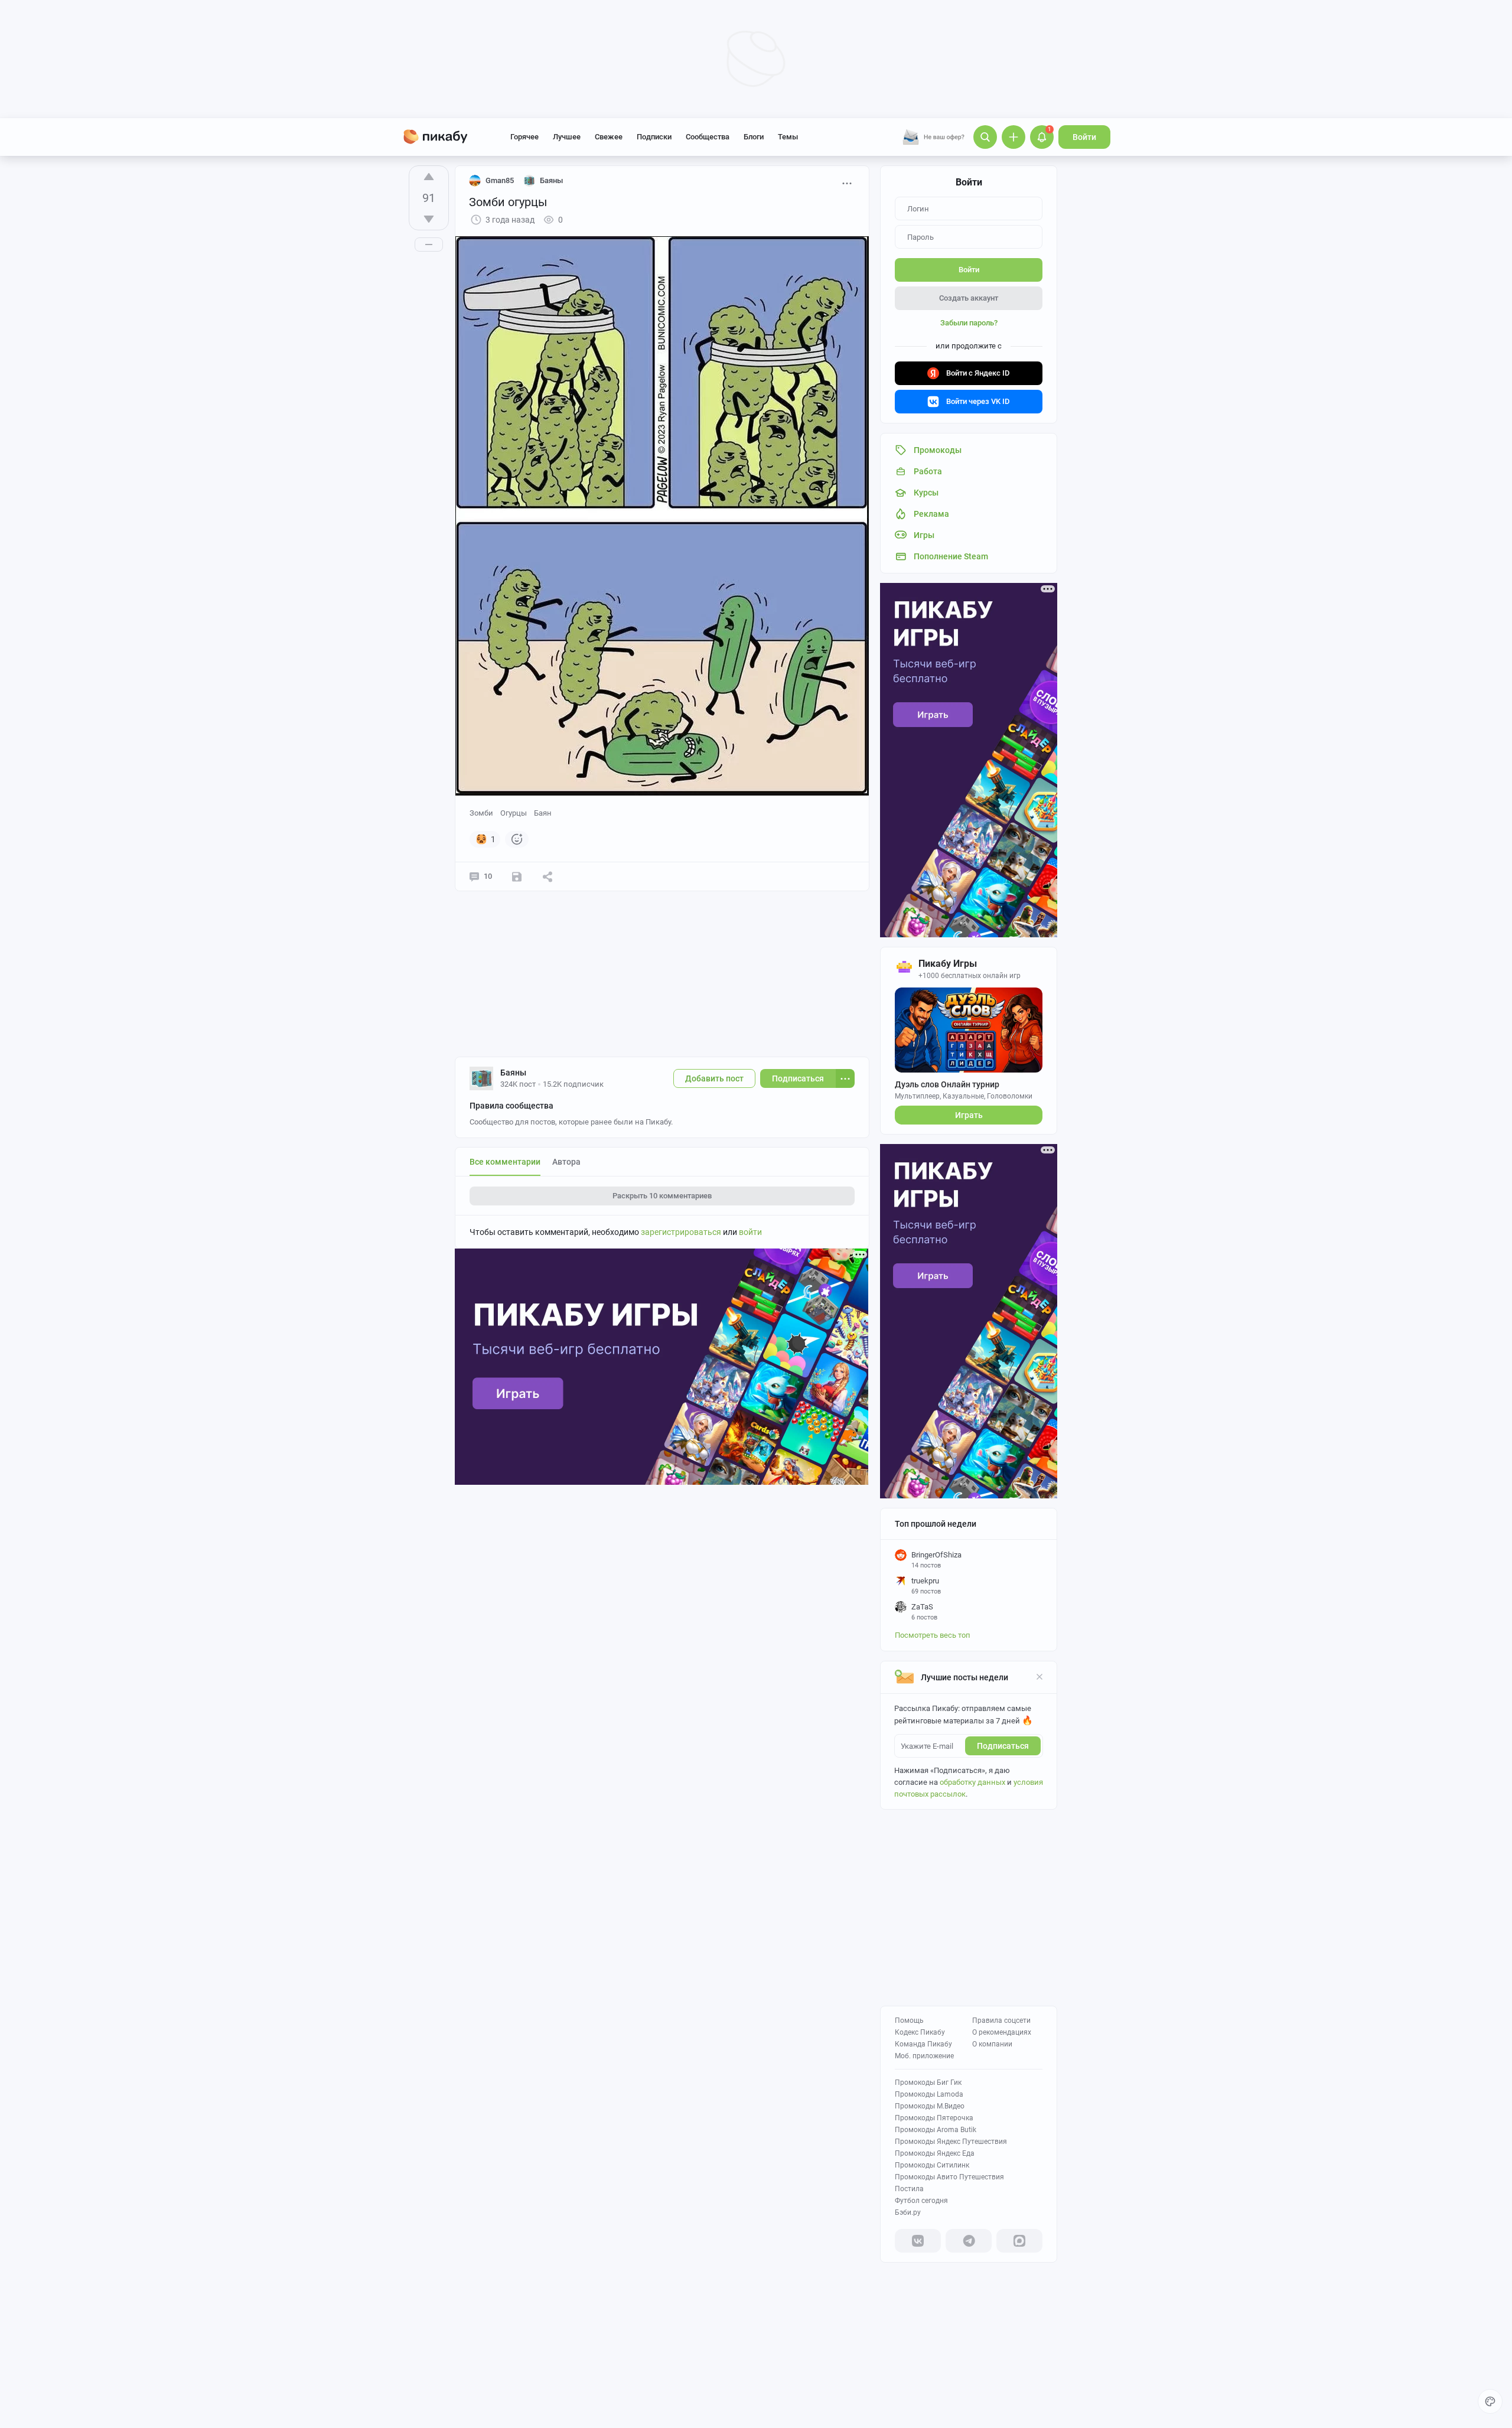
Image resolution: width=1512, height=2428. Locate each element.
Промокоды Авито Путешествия (949, 2177)
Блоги (754, 137)
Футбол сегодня (921, 2201)
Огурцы (514, 813)
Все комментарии (505, 1162)
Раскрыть (662, 1196)
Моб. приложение (924, 2056)
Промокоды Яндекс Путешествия (951, 2142)
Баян (543, 813)
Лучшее (567, 137)
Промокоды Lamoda (929, 2094)
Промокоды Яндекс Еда (935, 2153)
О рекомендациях (1002, 2032)
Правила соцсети (1001, 2020)
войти (750, 1232)
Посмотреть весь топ (933, 1635)
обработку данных (972, 1782)
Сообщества (708, 137)
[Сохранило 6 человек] (517, 876)
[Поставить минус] (429, 219)
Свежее (609, 137)
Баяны (513, 1073)
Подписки (654, 137)
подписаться (1003, 1746)
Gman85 (500, 180)
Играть (969, 1115)
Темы (788, 137)
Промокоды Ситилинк (932, 2165)
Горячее (524, 137)
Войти (1084, 137)
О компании (992, 2044)
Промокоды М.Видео (930, 2106)
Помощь (909, 2020)
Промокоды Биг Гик (928, 2082)
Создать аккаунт (969, 298)
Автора (566, 1162)
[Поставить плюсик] (429, 177)
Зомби (481, 813)
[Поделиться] (548, 876)
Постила (909, 2189)
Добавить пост (714, 1078)
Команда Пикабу (923, 2044)
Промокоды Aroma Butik (936, 2130)
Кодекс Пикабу (920, 2032)
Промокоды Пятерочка (934, 2118)
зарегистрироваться (681, 1232)
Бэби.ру (908, 2212)
